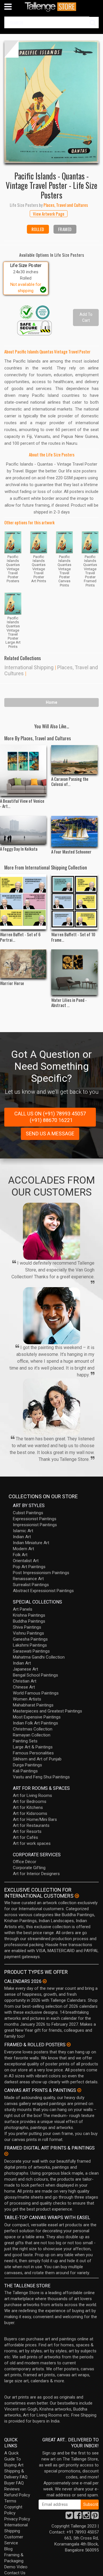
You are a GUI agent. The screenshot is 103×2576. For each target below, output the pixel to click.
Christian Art (25, 1681)
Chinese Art (24, 1687)
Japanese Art (25, 1669)
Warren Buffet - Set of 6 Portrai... (20, 937)
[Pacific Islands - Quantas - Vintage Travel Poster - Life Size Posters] (51, 102)
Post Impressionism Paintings (41, 1573)
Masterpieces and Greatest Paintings (47, 1711)
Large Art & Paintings (33, 1747)
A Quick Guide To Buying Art (14, 2459)
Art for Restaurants (31, 1825)
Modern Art (23, 1549)
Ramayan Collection (32, 1735)
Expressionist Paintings (35, 1519)
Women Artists (27, 1699)
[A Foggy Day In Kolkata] (23, 830)
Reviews (12, 2489)
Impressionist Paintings (35, 1525)
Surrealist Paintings (31, 1585)
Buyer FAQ (14, 2483)
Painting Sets (25, 1741)
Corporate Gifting (29, 1868)
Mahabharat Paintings (33, 1705)
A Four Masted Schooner (71, 852)
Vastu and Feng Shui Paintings (41, 1777)
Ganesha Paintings (30, 1639)
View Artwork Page (49, 214)
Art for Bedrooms (30, 1801)
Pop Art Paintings (29, 1567)
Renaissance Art (28, 1579)
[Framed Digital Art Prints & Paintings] (6, 2154)
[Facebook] (78, 2517)
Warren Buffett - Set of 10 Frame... (73, 937)
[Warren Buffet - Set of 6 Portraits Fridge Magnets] (23, 902)
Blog (8, 2549)
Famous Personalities (33, 1753)
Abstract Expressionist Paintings (43, 1591)
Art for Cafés (25, 1837)
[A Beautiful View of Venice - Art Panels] (23, 771)
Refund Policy (17, 2495)
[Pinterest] (95, 2517)
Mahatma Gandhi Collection (39, 1657)
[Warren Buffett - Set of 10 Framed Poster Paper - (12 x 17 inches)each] (74, 902)
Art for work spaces (32, 1843)
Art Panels (23, 1609)
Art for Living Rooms (32, 1795)
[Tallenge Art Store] (51, 7)
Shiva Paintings (27, 1627)
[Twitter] (69, 2517)
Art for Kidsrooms (30, 1813)
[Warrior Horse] (23, 964)
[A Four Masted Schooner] (74, 831)
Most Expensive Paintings (37, 1717)
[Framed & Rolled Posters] (69, 2045)
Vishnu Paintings (28, 1633)
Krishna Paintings (29, 1615)
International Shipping (29, 667)
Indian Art (22, 1537)
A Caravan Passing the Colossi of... (70, 781)
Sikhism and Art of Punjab (37, 1759)
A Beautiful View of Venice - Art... (22, 803)
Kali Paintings (25, 1771)
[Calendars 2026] (45, 1981)
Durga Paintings (27, 1765)
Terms (10, 2501)
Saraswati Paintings (31, 1651)
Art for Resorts (27, 1831)
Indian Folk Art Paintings (35, 1723)
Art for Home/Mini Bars (35, 1819)
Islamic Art (23, 1531)
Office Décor (25, 1862)
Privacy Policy (17, 2519)
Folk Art (20, 1555)
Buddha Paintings (29, 1621)
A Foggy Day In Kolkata (19, 849)
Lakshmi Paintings (30, 1645)
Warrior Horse (12, 983)
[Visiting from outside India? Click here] (77, 1896)
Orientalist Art (26, 1561)
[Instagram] (86, 2517)
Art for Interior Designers (36, 1874)
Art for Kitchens (28, 1807)
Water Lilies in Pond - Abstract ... (69, 1002)
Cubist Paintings (28, 1513)
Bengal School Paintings (35, 1675)
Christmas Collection (33, 1729)
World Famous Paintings (36, 1693)
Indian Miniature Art (31, 1543)
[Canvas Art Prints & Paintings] (79, 2090)
